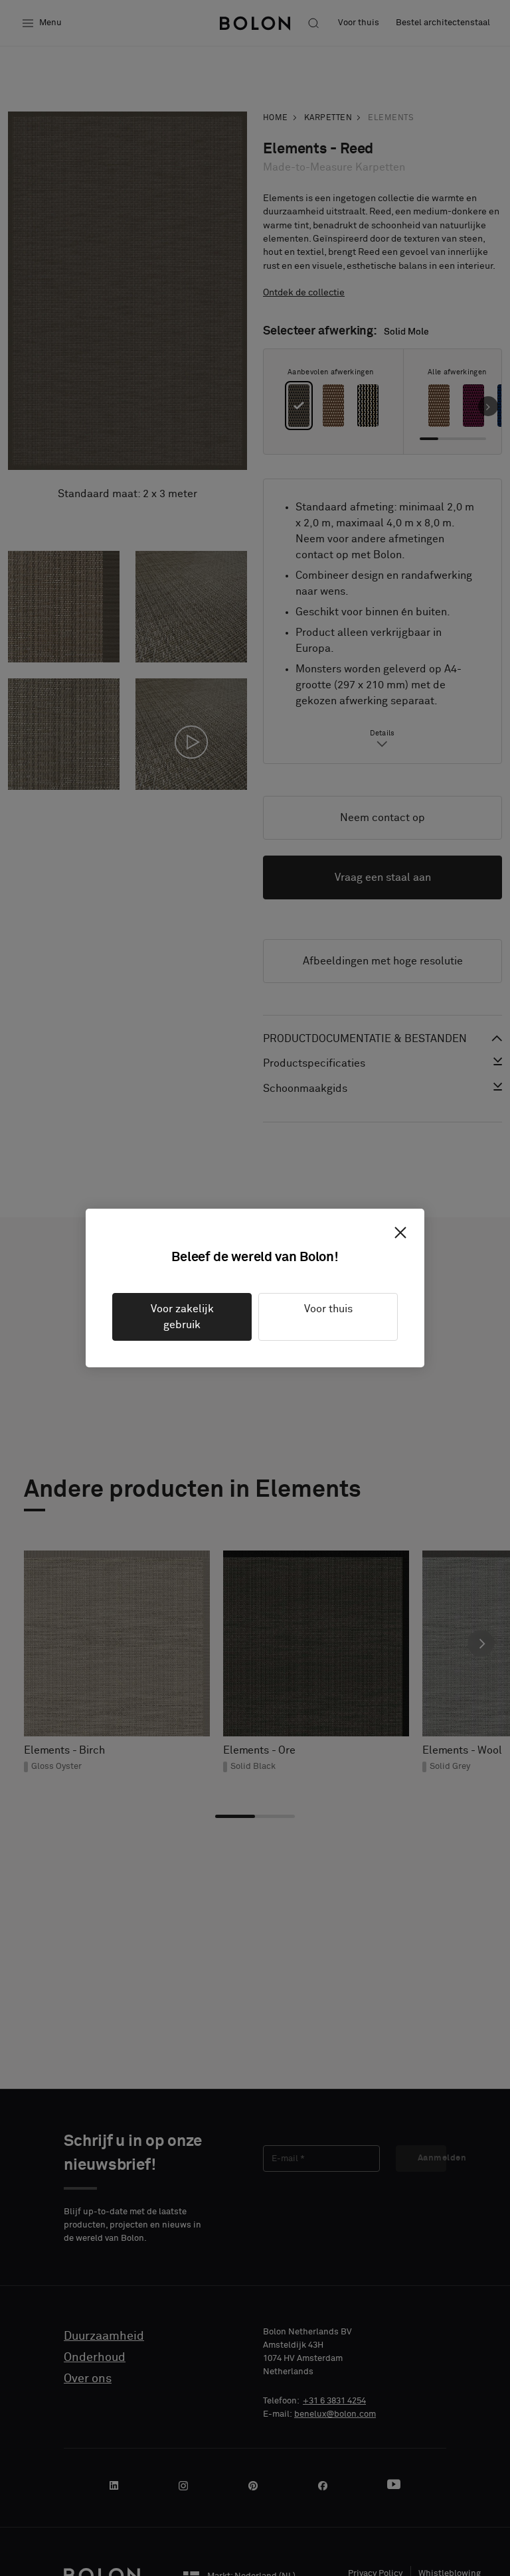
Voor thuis (328, 1309)
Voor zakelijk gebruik (182, 1317)
